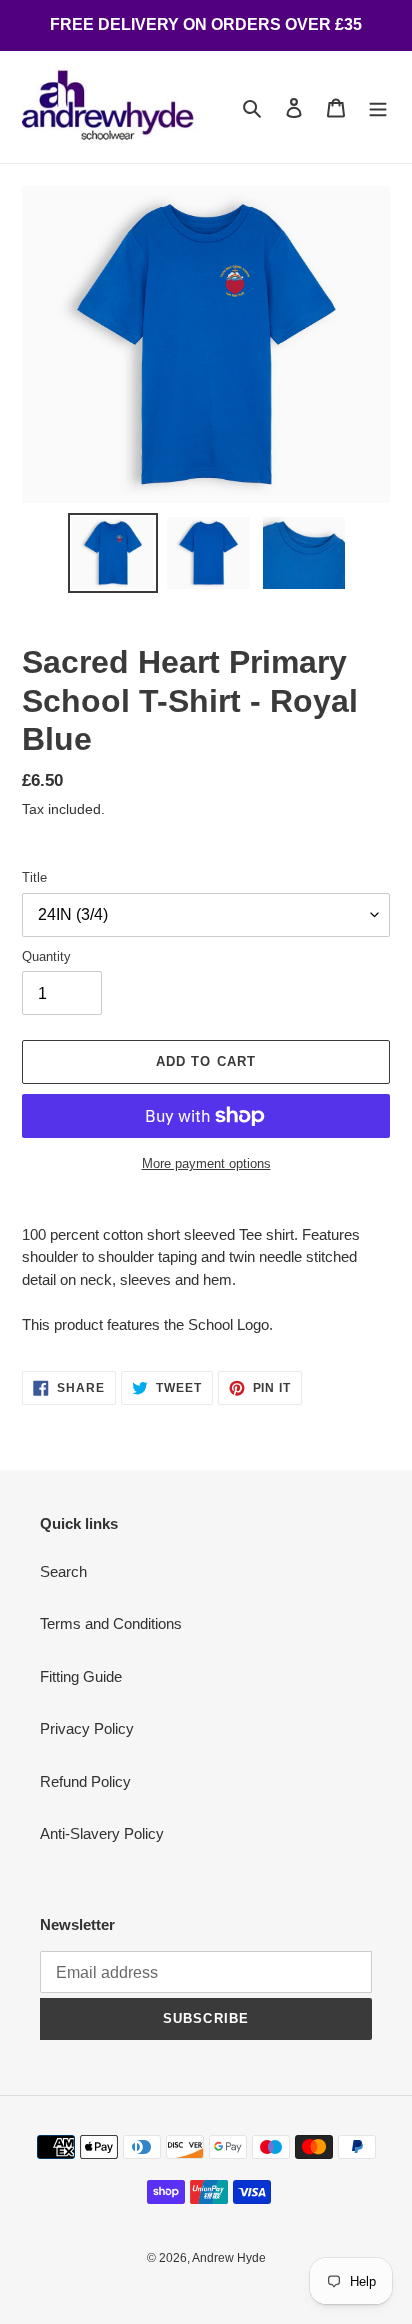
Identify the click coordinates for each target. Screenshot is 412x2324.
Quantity (46, 956)
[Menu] (378, 107)
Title (34, 877)
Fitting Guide (81, 1676)
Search (63, 1571)
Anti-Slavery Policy (102, 1833)
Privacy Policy (87, 1728)
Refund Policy (85, 1781)
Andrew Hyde (229, 2258)
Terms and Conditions (111, 1623)
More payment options (206, 1163)
